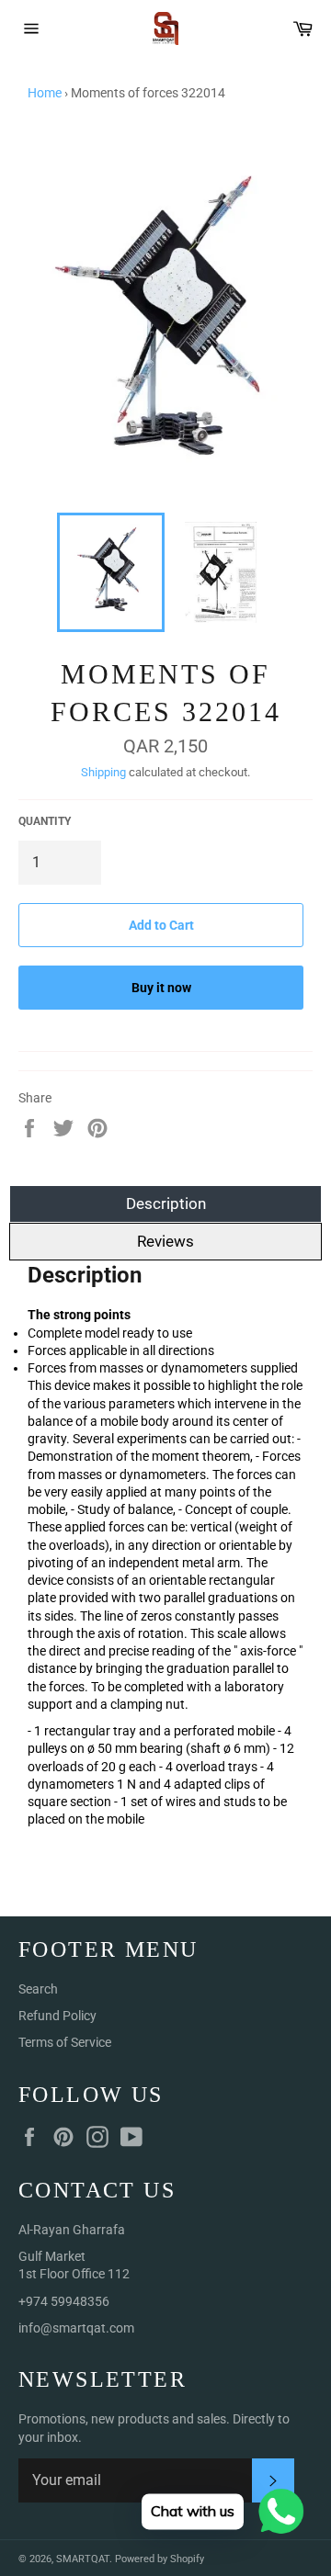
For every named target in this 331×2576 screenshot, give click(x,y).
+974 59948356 (64, 2301)
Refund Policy (57, 2016)
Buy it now (161, 988)
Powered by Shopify (160, 2559)
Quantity (45, 821)
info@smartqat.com (76, 2328)
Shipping (103, 772)
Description (166, 1203)
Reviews (165, 1241)
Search (38, 1989)
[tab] (165, 1342)
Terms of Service (65, 2042)
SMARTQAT (83, 2559)
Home (45, 93)
